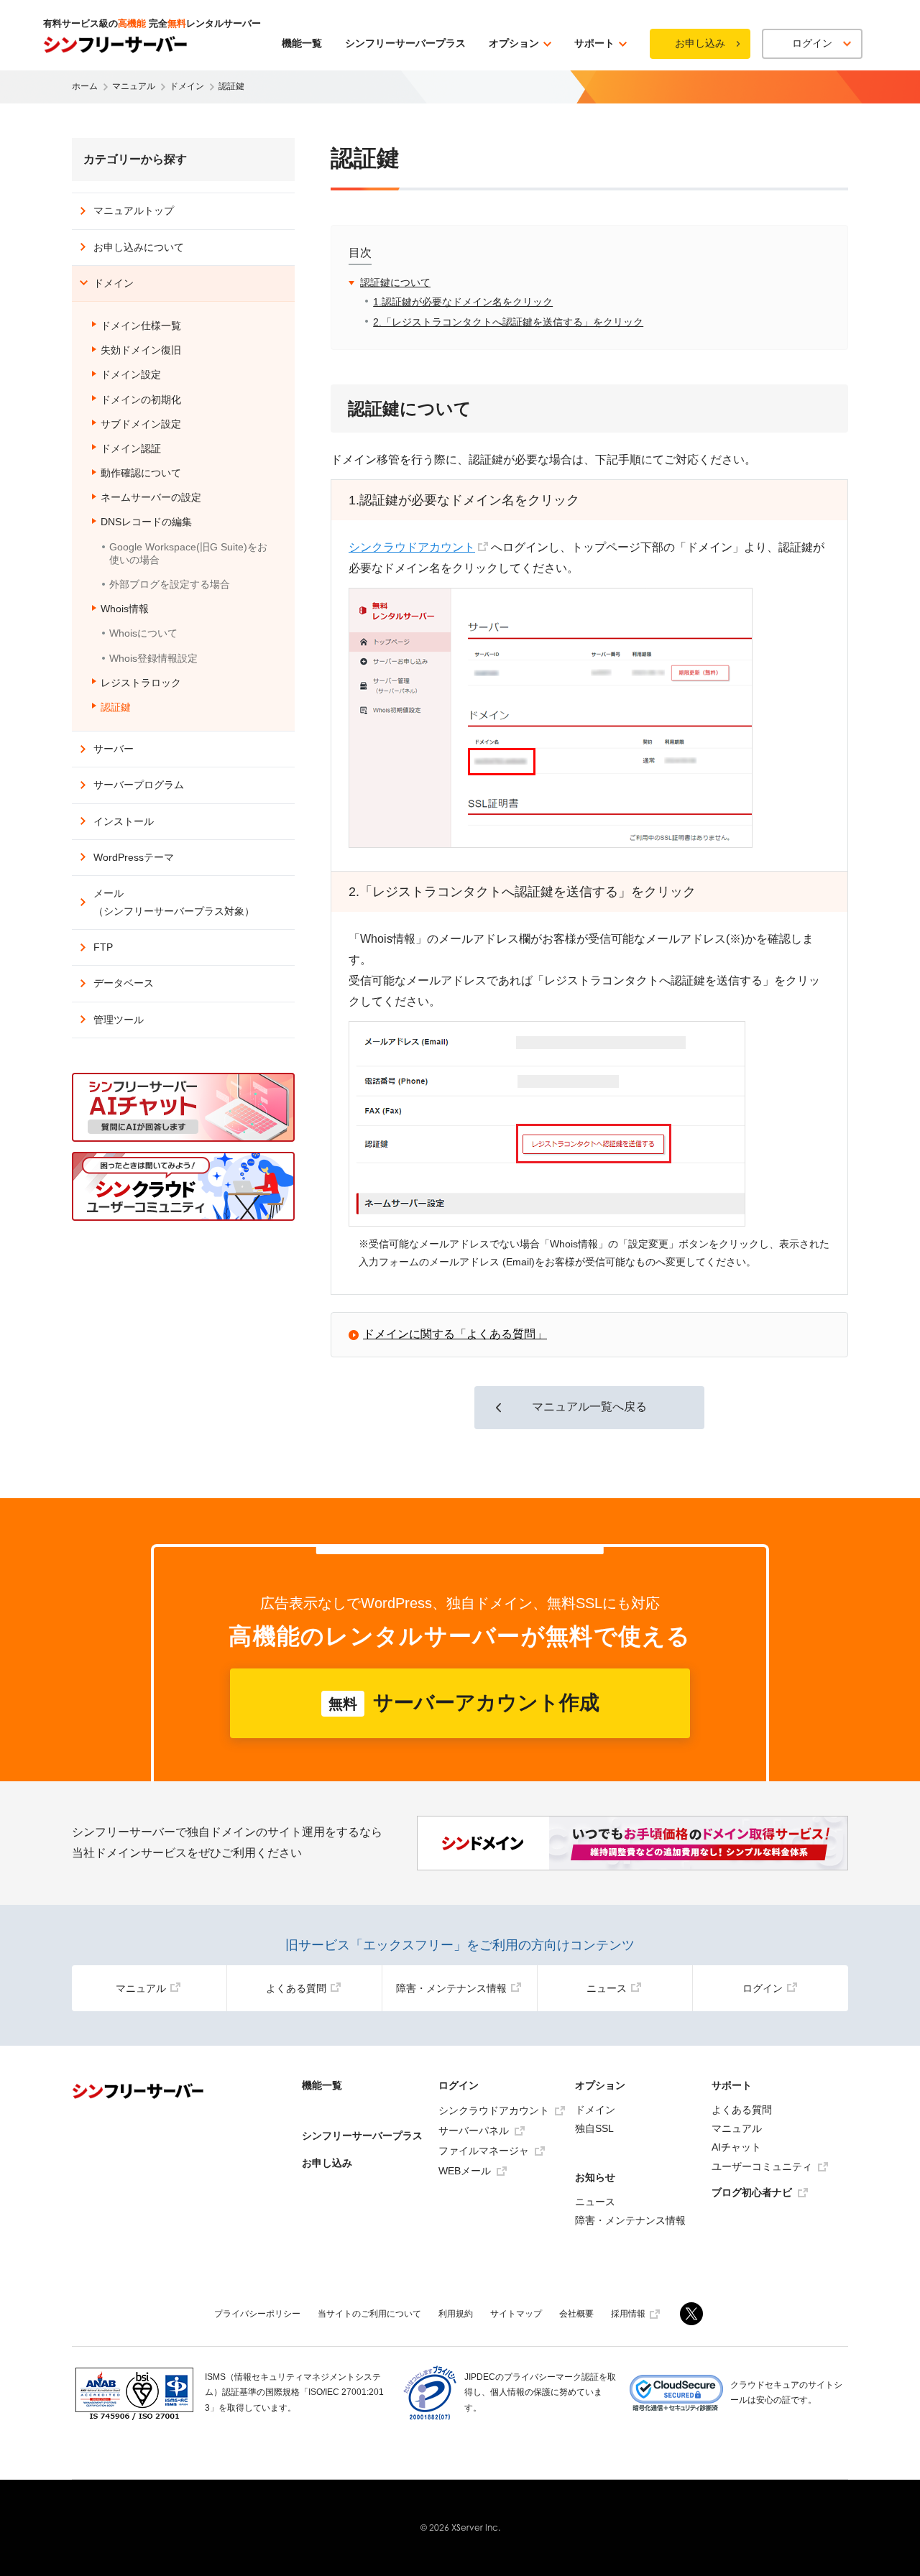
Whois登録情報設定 (153, 658)
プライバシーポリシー (257, 2314)
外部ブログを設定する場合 (170, 584)
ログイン (763, 1988)
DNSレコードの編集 (146, 522)
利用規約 (456, 2314)
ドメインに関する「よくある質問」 (455, 1334)
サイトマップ (516, 2314)
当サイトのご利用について (369, 2314)
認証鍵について (395, 282)
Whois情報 (125, 609)
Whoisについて (143, 633)
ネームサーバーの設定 (151, 497)
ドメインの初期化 (141, 400)
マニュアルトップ (134, 211)
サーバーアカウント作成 (464, 1703)
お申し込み (700, 43)
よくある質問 (296, 1988)
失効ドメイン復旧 (141, 350)
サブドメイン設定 (141, 424)
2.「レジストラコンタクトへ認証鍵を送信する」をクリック (508, 322)
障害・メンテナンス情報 (451, 1988)
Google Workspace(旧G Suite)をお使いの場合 (188, 553)
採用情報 (628, 2314)
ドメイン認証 (131, 448)
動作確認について (141, 473)
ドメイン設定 (131, 374)
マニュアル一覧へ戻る (589, 1407)
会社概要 (576, 2314)
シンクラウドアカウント (412, 547)
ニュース (607, 1988)
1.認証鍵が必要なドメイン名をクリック (463, 302)
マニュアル (141, 1988)
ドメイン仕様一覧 (141, 326)
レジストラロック (141, 683)
